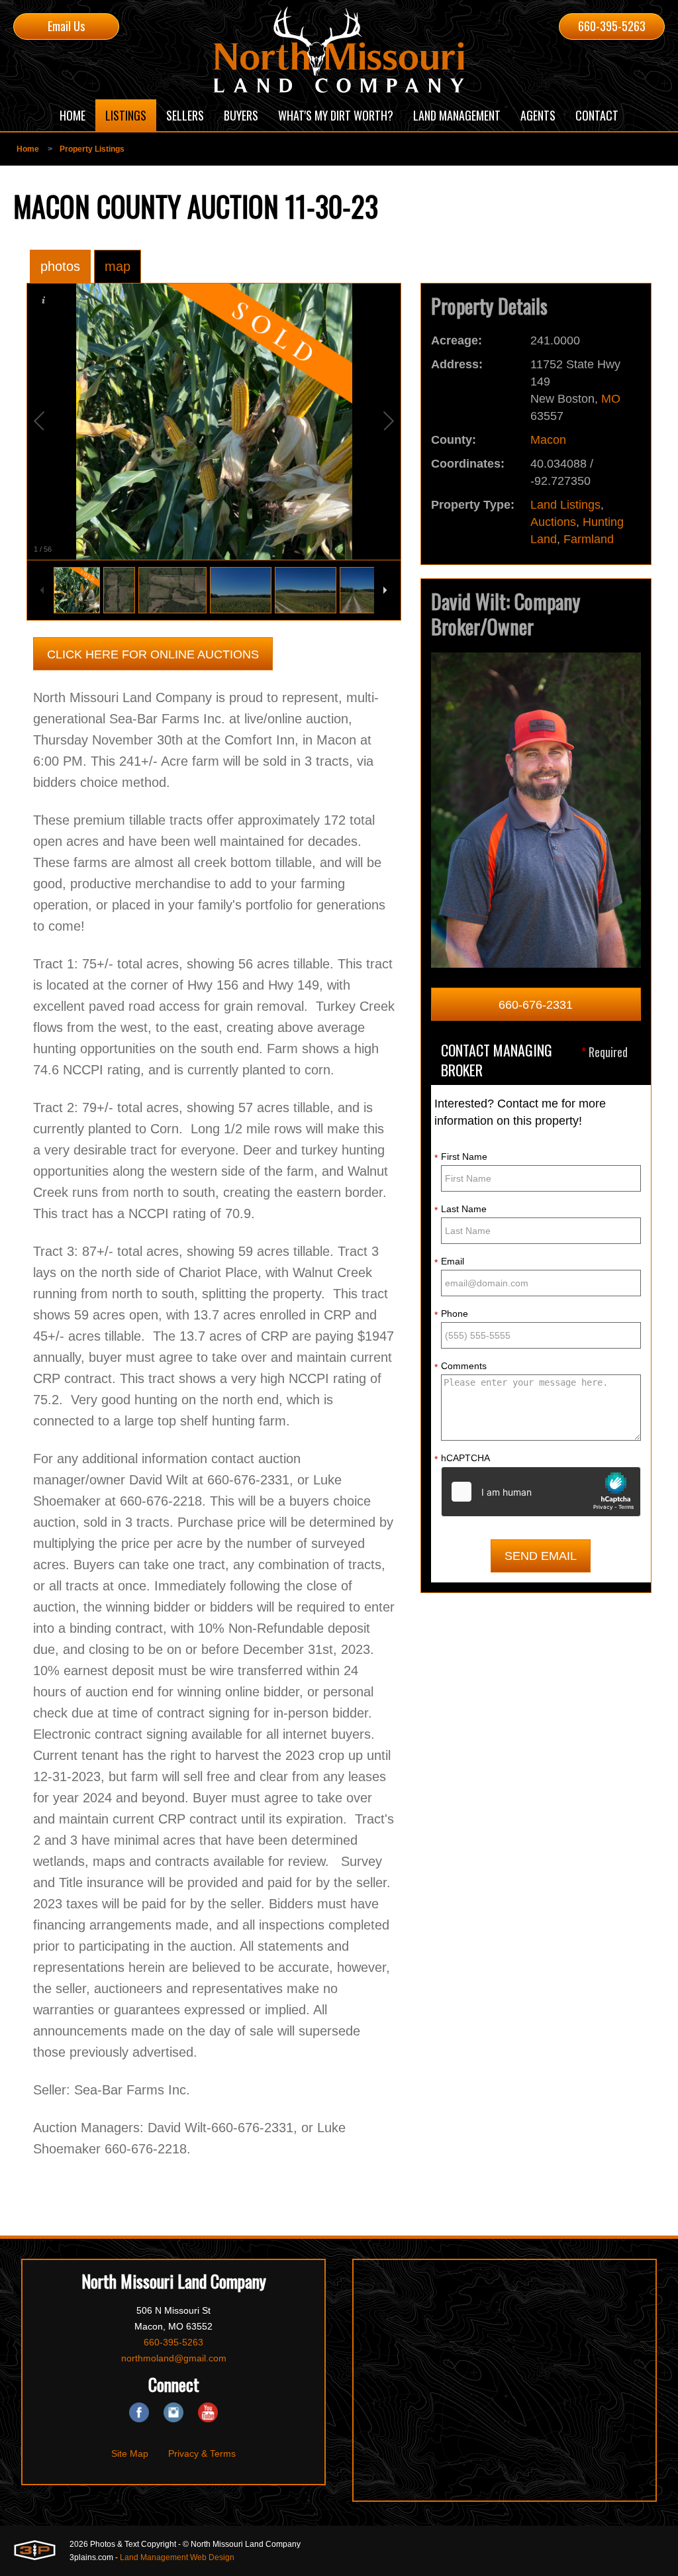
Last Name (460, 1210)
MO (611, 399)
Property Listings (92, 149)
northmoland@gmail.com (174, 2358)
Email (449, 1262)
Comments (460, 1366)
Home (28, 149)
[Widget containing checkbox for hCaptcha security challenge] (541, 1492)
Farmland (589, 539)
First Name (461, 1157)
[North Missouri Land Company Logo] (339, 50)
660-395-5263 (612, 26)
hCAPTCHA (462, 1459)
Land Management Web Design (177, 2557)
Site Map (130, 2453)
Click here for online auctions (153, 654)
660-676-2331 (536, 1005)
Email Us (66, 26)
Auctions (553, 522)
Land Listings (565, 505)
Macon (548, 440)
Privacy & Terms (202, 2453)
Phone (451, 1314)
